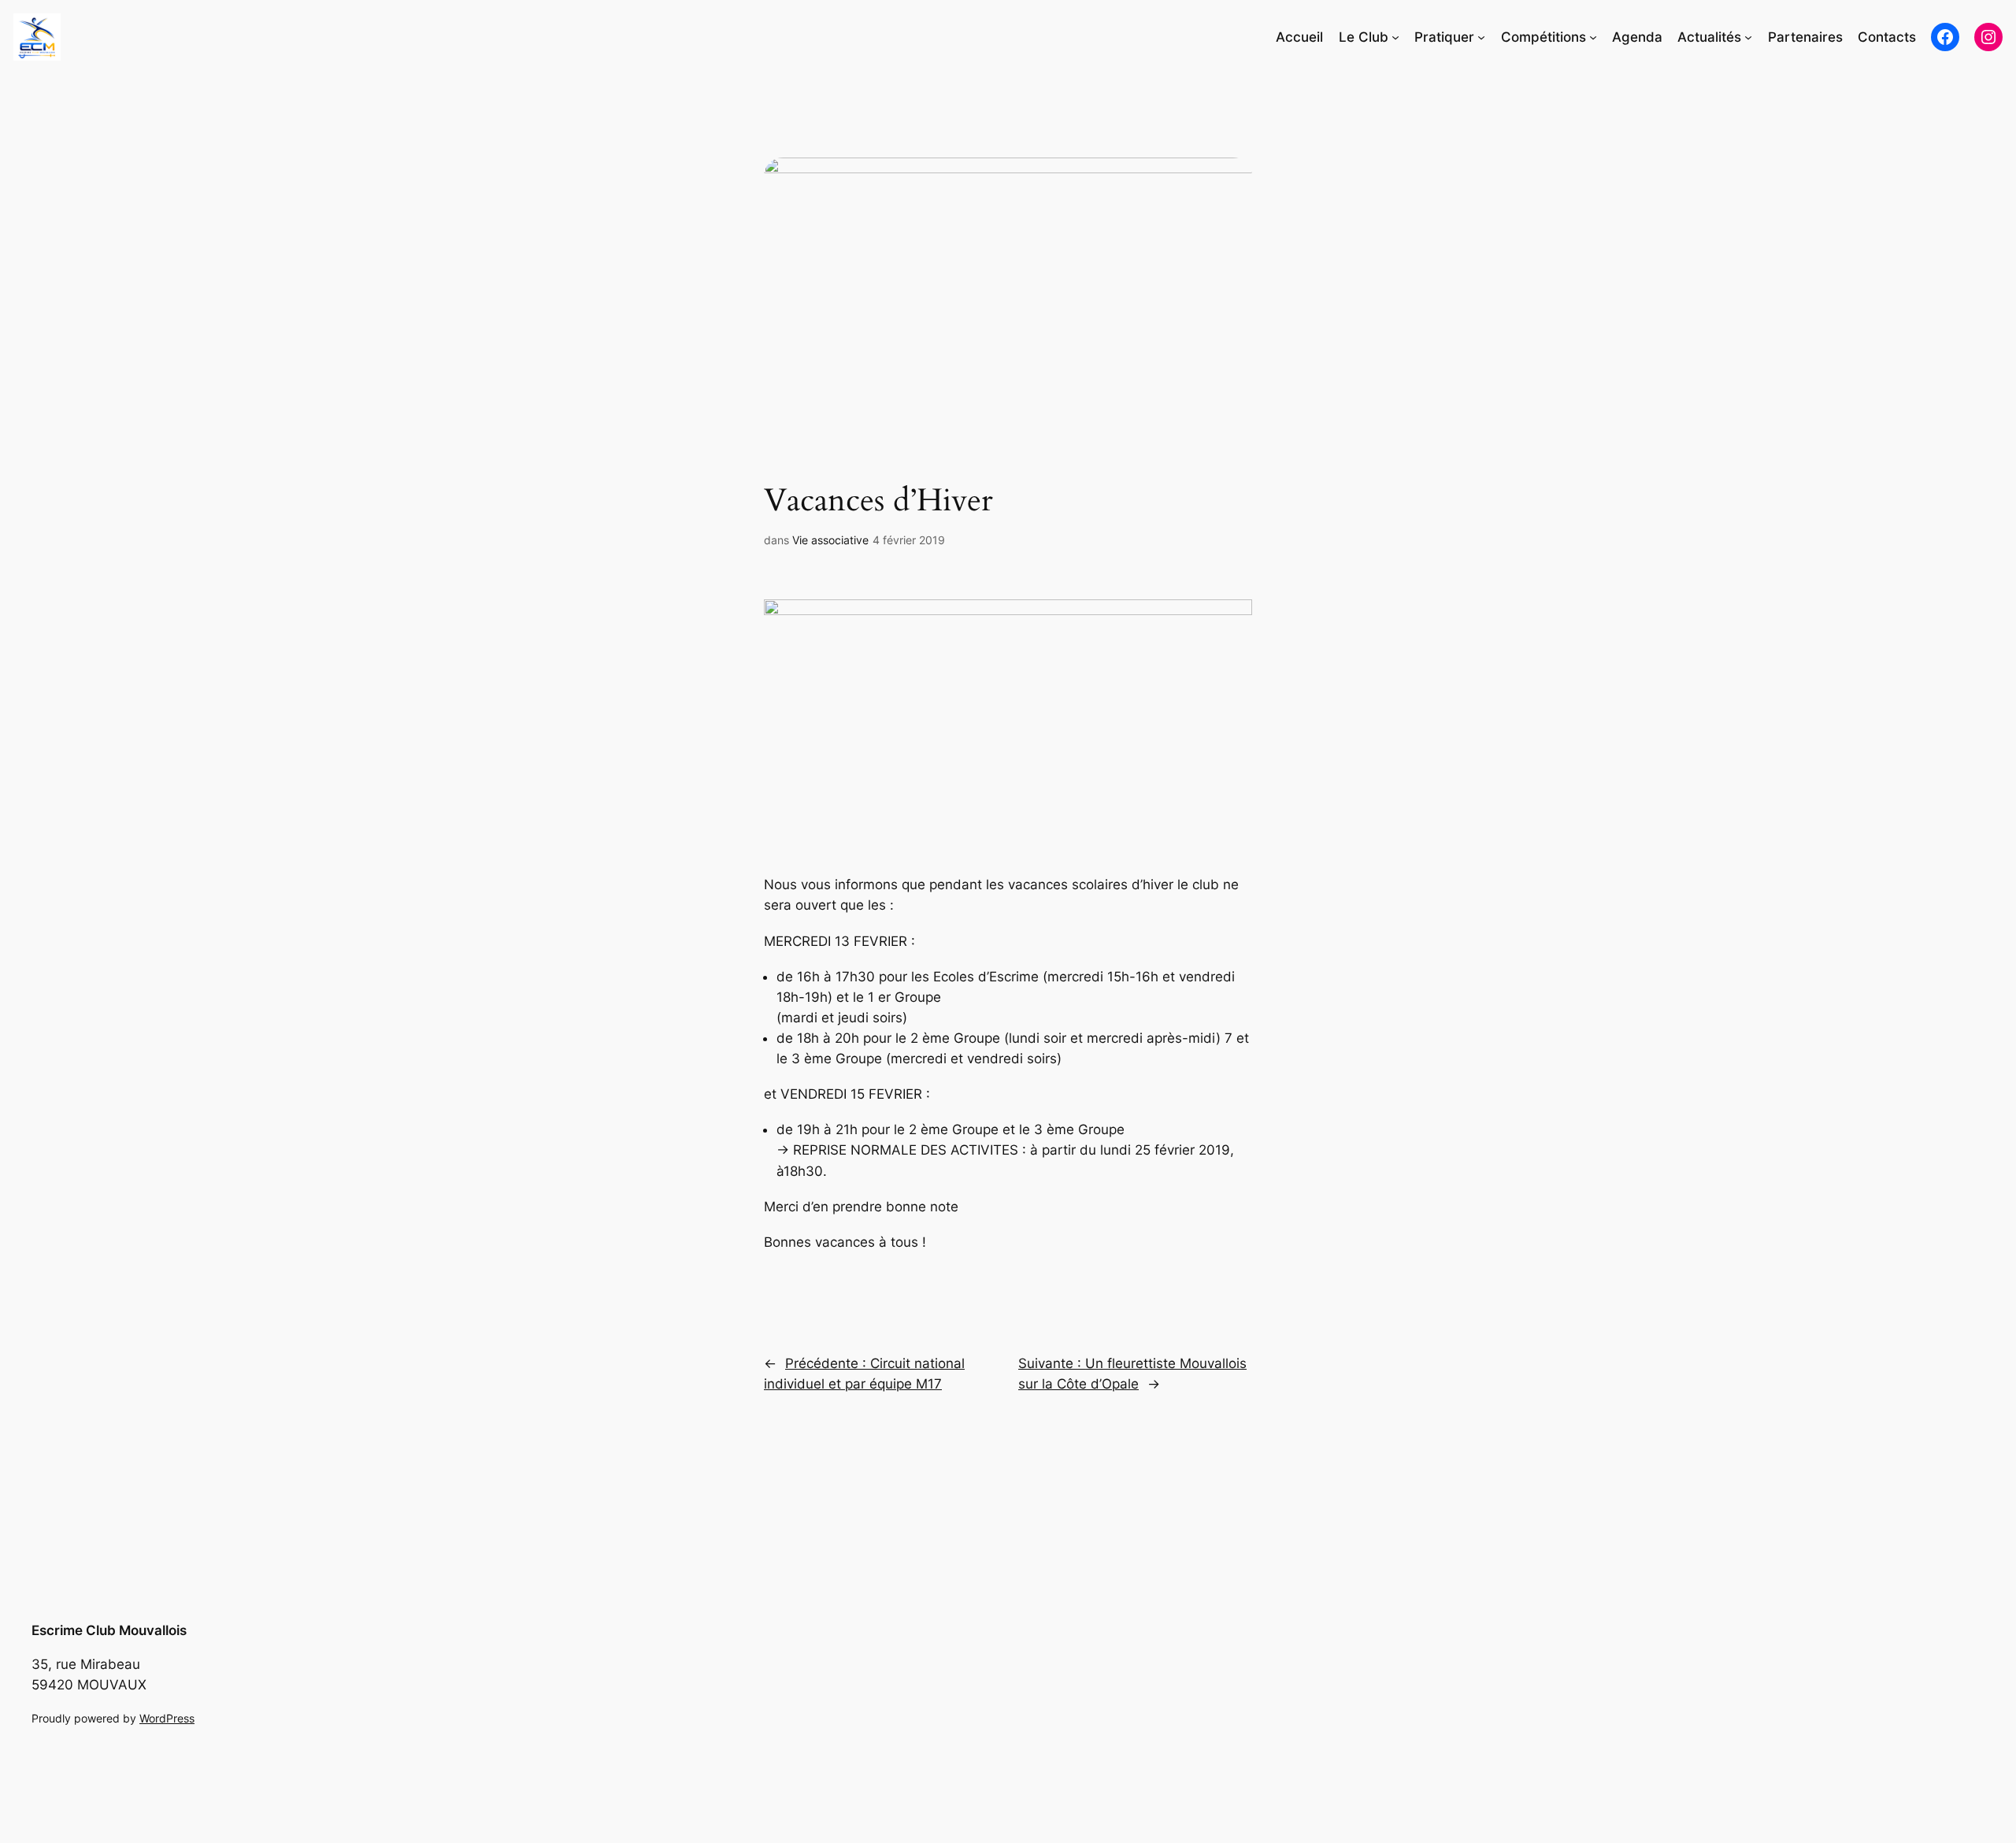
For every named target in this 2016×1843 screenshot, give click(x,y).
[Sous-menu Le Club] (1395, 37)
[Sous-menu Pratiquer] (1481, 37)
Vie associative (830, 540)
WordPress (167, 1718)
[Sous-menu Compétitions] (1593, 37)
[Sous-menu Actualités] (1748, 37)
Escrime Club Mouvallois (109, 1630)
